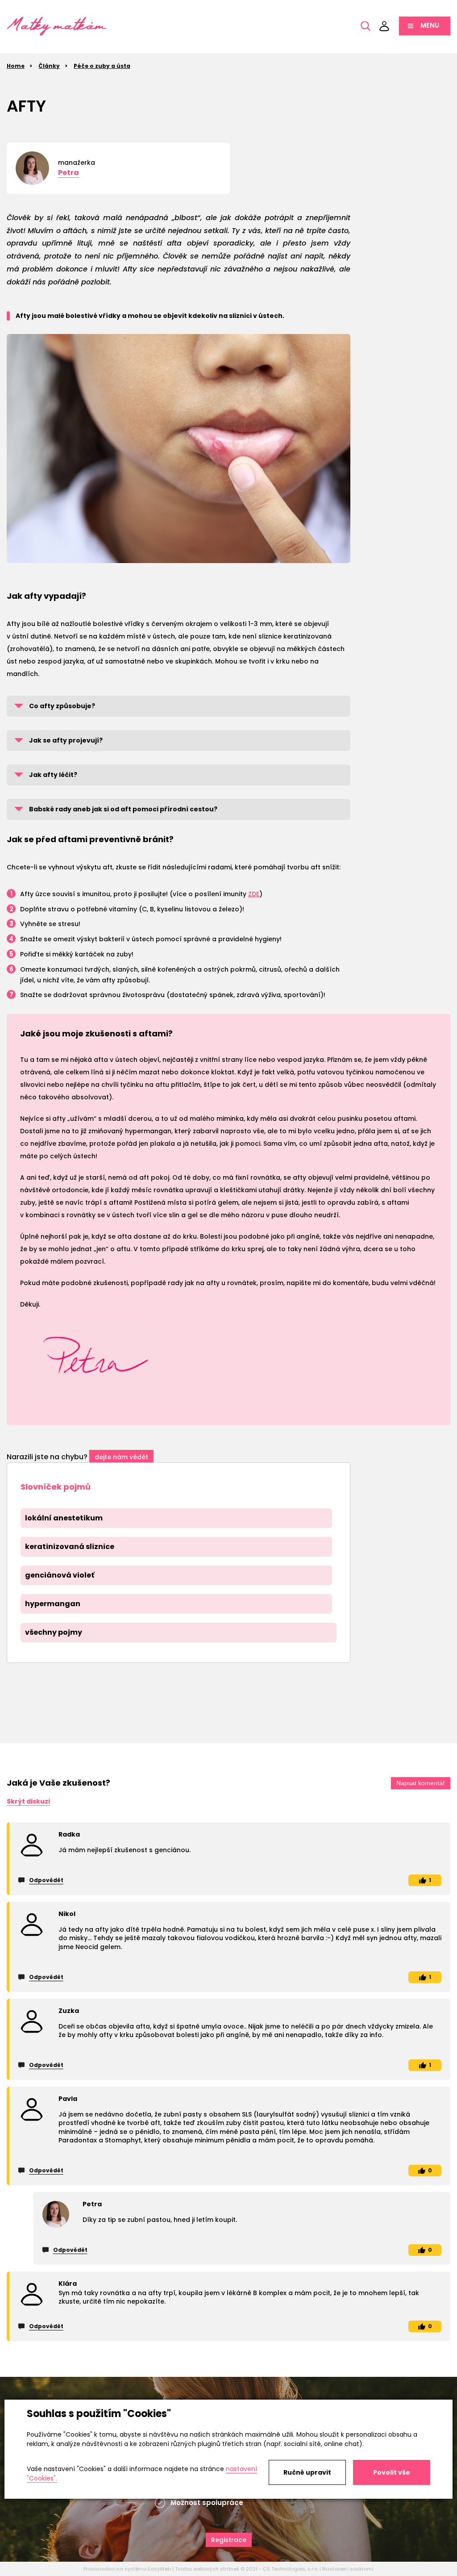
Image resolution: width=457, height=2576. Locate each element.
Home (16, 66)
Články (49, 66)
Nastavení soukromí (348, 2569)
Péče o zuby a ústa (102, 66)
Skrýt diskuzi (28, 1801)
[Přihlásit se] (384, 26)
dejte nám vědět (121, 1457)
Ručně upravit (307, 2472)
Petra (69, 173)
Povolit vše (392, 2472)
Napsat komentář (421, 1783)
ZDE (254, 894)
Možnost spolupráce (207, 2503)
